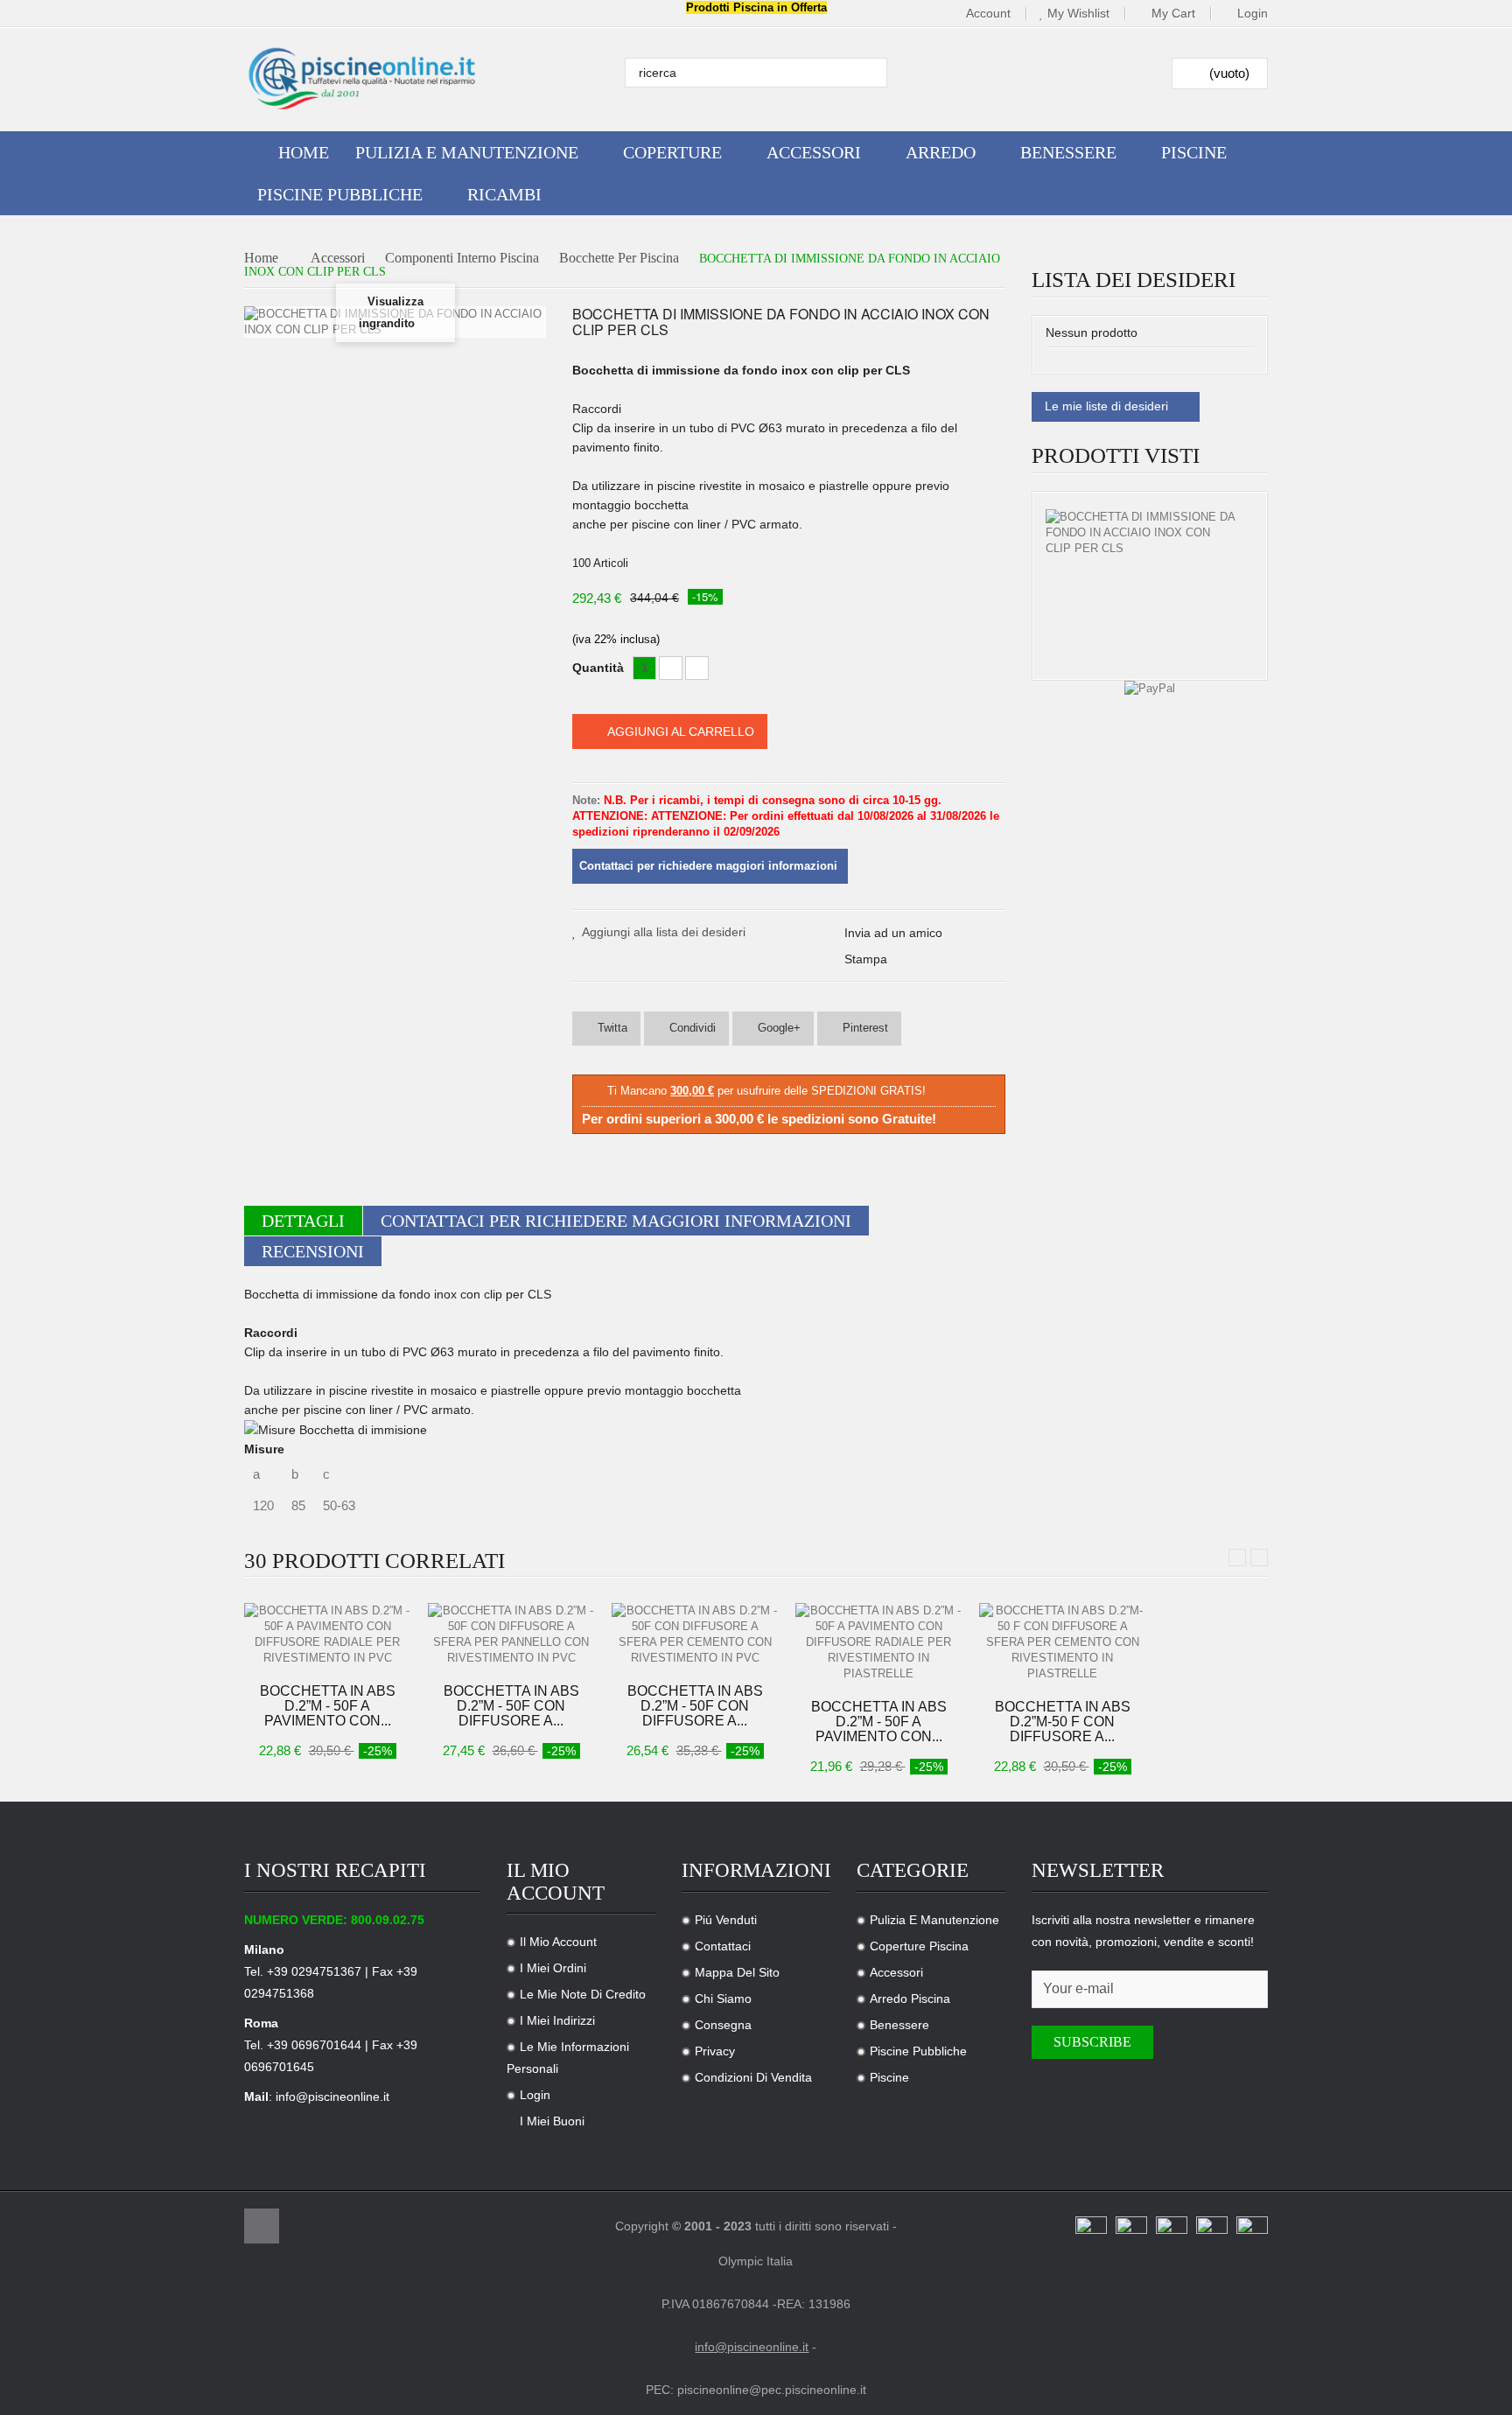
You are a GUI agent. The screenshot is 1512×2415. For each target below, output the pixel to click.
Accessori (338, 259)
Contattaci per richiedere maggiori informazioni (616, 1221)
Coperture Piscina (919, 1946)
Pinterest (864, 1028)
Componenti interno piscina (462, 259)
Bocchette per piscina (619, 259)
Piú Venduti (726, 1920)
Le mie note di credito (583, 1994)
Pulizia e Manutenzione (934, 1920)
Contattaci (723, 1946)
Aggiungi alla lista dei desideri (664, 932)
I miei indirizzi (557, 2020)
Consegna (723, 2025)
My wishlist (1078, 14)
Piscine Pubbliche (918, 2051)
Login (1253, 14)
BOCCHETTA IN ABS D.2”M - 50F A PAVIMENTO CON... (328, 1706)
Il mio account (558, 1942)
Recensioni (313, 1251)
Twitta (611, 1028)
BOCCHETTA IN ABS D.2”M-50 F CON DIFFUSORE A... (1063, 1722)
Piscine (889, 2077)
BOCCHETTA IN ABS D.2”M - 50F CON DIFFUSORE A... (511, 1706)
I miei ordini (553, 1968)
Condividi (691, 1028)
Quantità (598, 668)
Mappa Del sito (737, 1972)
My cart (1173, 14)
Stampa (866, 959)
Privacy (715, 2051)
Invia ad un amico (893, 933)
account (988, 14)
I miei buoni (552, 2121)
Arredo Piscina (910, 1998)
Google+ (777, 1028)
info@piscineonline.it (332, 2096)
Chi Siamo (723, 1998)
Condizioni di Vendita (753, 2077)
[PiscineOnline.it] (362, 79)
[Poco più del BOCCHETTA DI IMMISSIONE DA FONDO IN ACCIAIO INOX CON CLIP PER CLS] (1141, 533)
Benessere (899, 2025)
